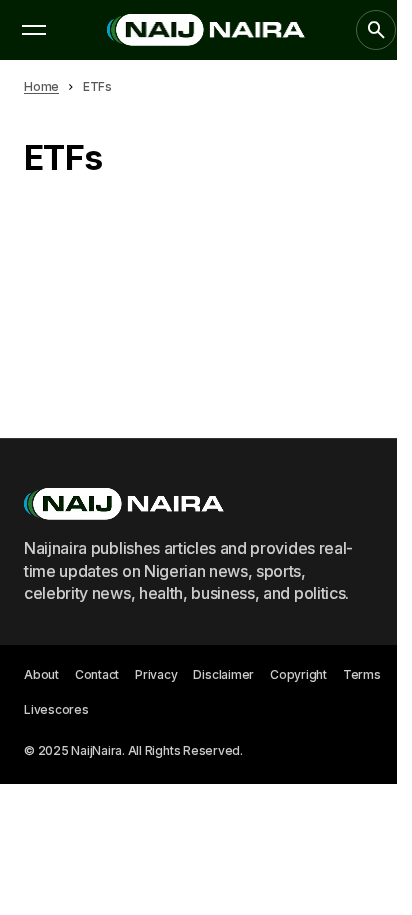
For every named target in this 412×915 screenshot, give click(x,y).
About (41, 674)
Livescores (56, 709)
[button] (34, 30)
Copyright (298, 674)
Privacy (156, 674)
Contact (97, 674)
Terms (362, 674)
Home (41, 86)
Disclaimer (223, 674)
